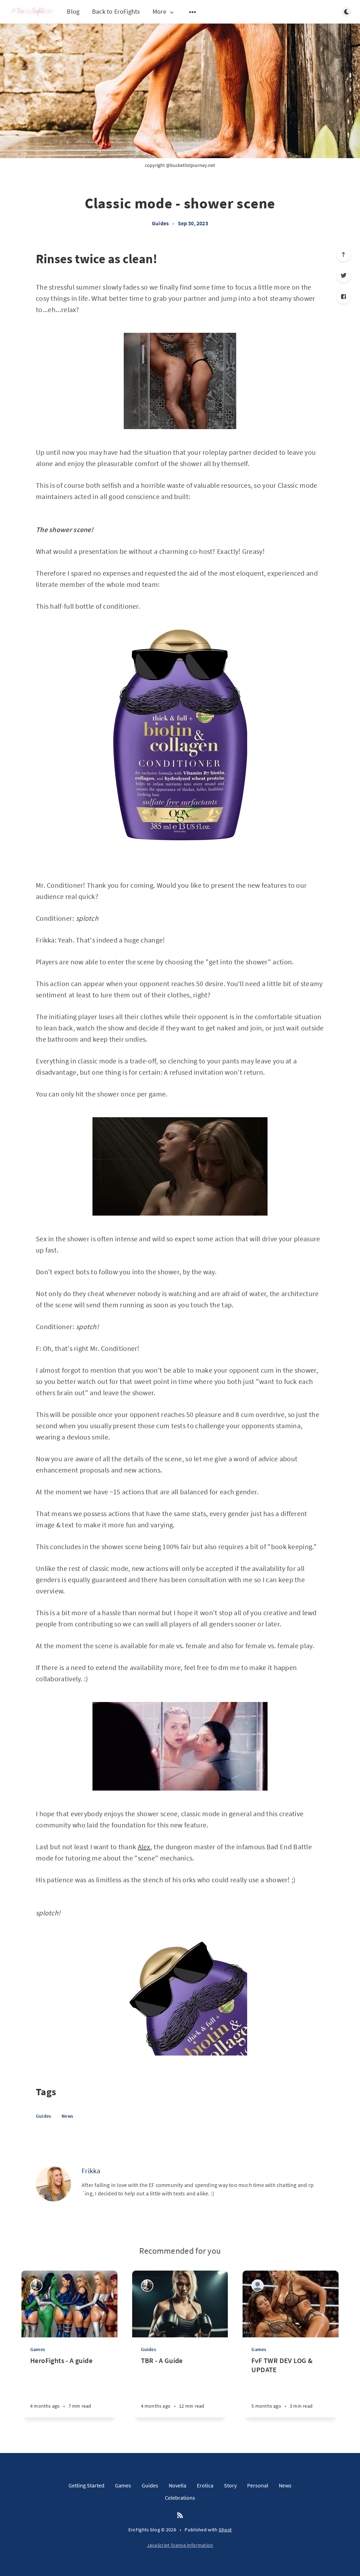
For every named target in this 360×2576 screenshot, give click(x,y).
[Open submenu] (193, 12)
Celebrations (180, 2498)
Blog (73, 11)
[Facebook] (343, 297)
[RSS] (180, 2516)
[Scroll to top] (343, 254)
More (159, 12)
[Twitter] (343, 276)
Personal (258, 2485)
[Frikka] (53, 2184)
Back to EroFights (116, 11)
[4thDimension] (36, 2286)
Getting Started (86, 2485)
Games (38, 2349)
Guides (160, 223)
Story (230, 2485)
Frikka (91, 2171)
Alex (144, 1847)
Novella (178, 2485)
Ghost (225, 2530)
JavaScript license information (180, 2545)
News (67, 2116)
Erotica (205, 2485)
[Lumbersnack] (258, 2286)
